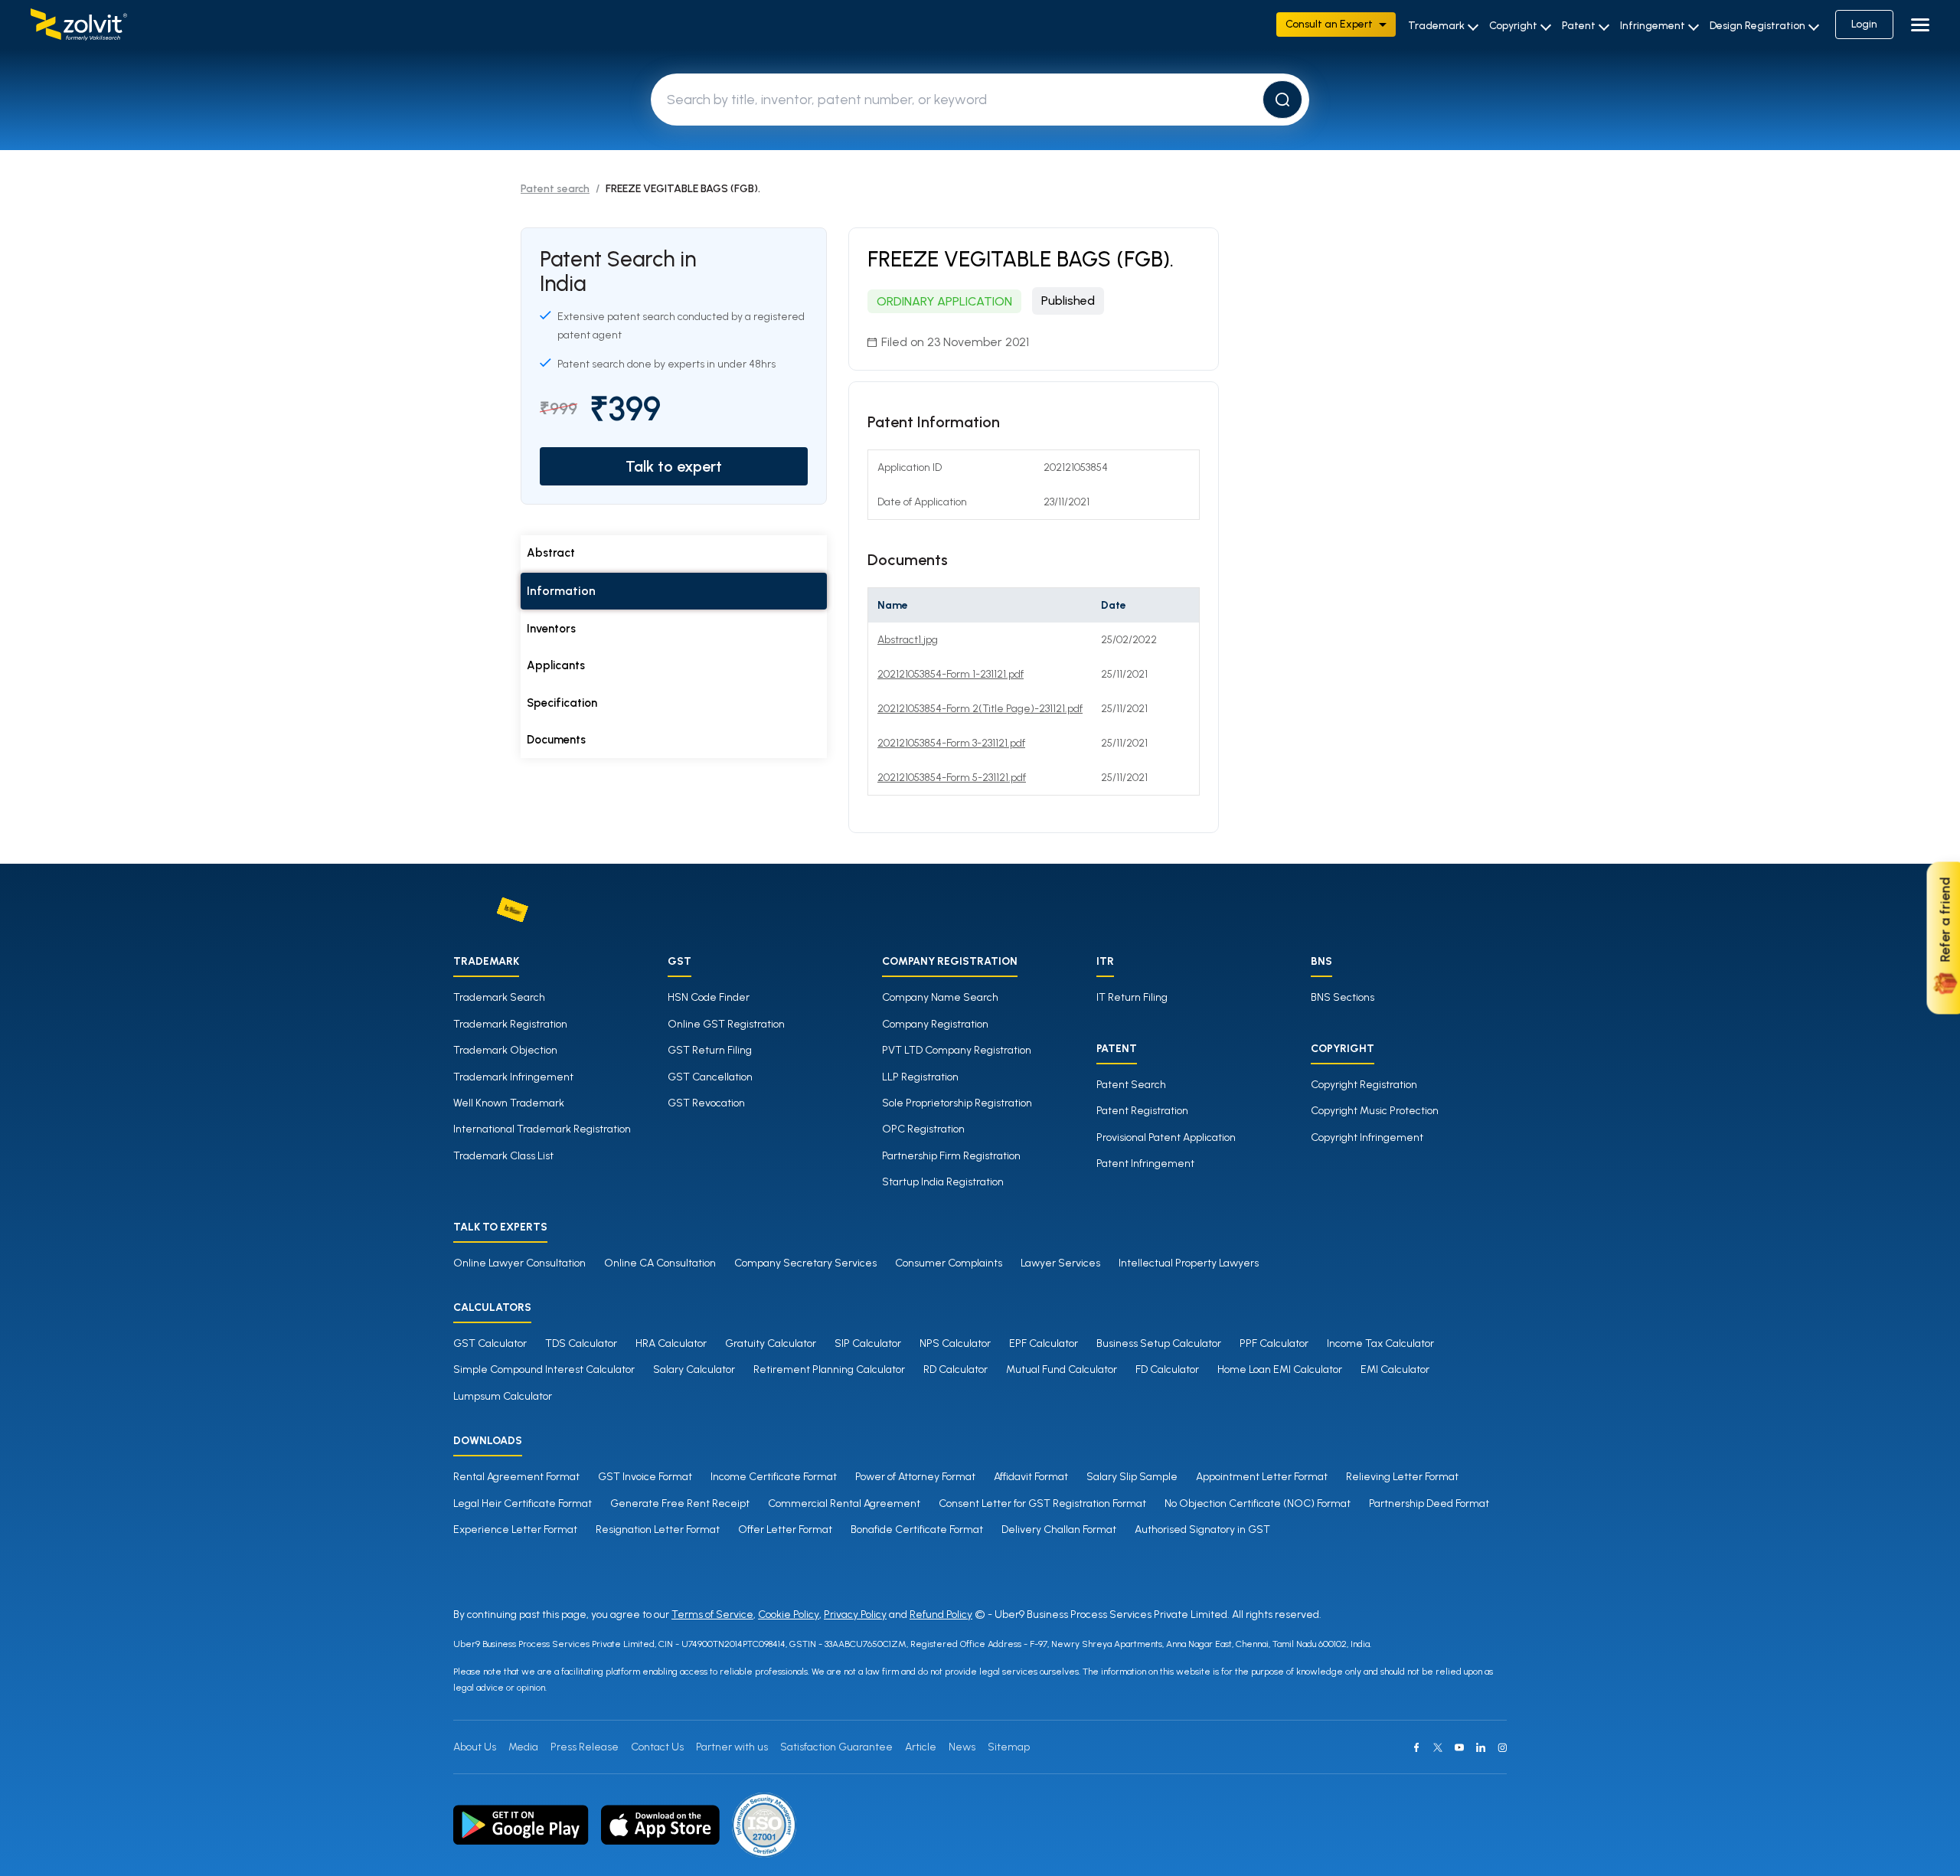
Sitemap (1009, 1747)
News (962, 1747)
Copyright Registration (1364, 1085)
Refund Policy (941, 1615)
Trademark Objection (505, 1050)
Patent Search (1131, 1085)
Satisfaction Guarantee (836, 1747)
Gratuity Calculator (771, 1343)
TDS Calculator (581, 1343)
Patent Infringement (1145, 1164)
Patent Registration (1142, 1111)
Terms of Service (712, 1615)
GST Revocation (706, 1103)
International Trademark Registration (542, 1129)
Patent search (555, 189)
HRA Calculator (671, 1343)
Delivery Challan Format (1059, 1530)
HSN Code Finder (709, 997)
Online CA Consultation (660, 1263)
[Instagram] (1502, 1747)
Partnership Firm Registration (951, 1156)
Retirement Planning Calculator (829, 1369)
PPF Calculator (1274, 1343)
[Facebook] (1416, 1747)
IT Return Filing (1132, 997)
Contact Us (657, 1747)
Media (523, 1747)
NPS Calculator (955, 1343)
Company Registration (935, 1024)
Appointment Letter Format (1262, 1477)
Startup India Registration (943, 1182)
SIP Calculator (868, 1343)
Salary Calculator (694, 1369)
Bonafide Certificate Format (917, 1530)
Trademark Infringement (513, 1077)
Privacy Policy (855, 1615)
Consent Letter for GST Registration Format (1042, 1503)
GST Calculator (490, 1343)
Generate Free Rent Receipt (680, 1503)
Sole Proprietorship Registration (957, 1103)
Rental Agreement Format (516, 1477)
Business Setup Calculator (1159, 1343)
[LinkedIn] (1481, 1747)
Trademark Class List (503, 1156)
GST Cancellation (710, 1077)
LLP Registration (920, 1077)
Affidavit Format (1031, 1477)
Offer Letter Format (785, 1530)
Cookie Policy (789, 1615)
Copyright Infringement (1367, 1137)
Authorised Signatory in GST (1202, 1530)
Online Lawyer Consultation (519, 1263)
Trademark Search (499, 997)
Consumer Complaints (949, 1263)
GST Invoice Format (645, 1477)
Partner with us (732, 1747)
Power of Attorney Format (915, 1477)
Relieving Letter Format (1402, 1477)
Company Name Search (940, 997)
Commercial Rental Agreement (844, 1503)
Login (1864, 24)
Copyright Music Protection (1375, 1111)
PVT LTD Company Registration (957, 1050)
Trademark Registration (510, 1024)
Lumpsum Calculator (503, 1396)
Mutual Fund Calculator (1062, 1369)
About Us (475, 1747)
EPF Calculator (1044, 1343)
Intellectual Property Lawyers (1189, 1263)
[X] (1438, 1747)
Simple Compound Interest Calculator (544, 1369)
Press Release (585, 1747)
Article (921, 1747)
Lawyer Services (1060, 1263)
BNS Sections (1343, 997)
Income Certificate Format (774, 1477)
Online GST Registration (726, 1024)
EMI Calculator (1395, 1369)
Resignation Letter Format (658, 1530)
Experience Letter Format (515, 1530)
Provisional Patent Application (1166, 1137)
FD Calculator (1167, 1369)
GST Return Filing (710, 1050)
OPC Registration (923, 1129)
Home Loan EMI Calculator (1280, 1369)
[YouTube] (1459, 1747)
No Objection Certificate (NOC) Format (1258, 1503)
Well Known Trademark (509, 1103)
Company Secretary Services (805, 1263)
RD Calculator (955, 1369)
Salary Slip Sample (1132, 1477)
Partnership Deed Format (1429, 1503)
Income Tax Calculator (1380, 1343)
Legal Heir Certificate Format (523, 1503)
